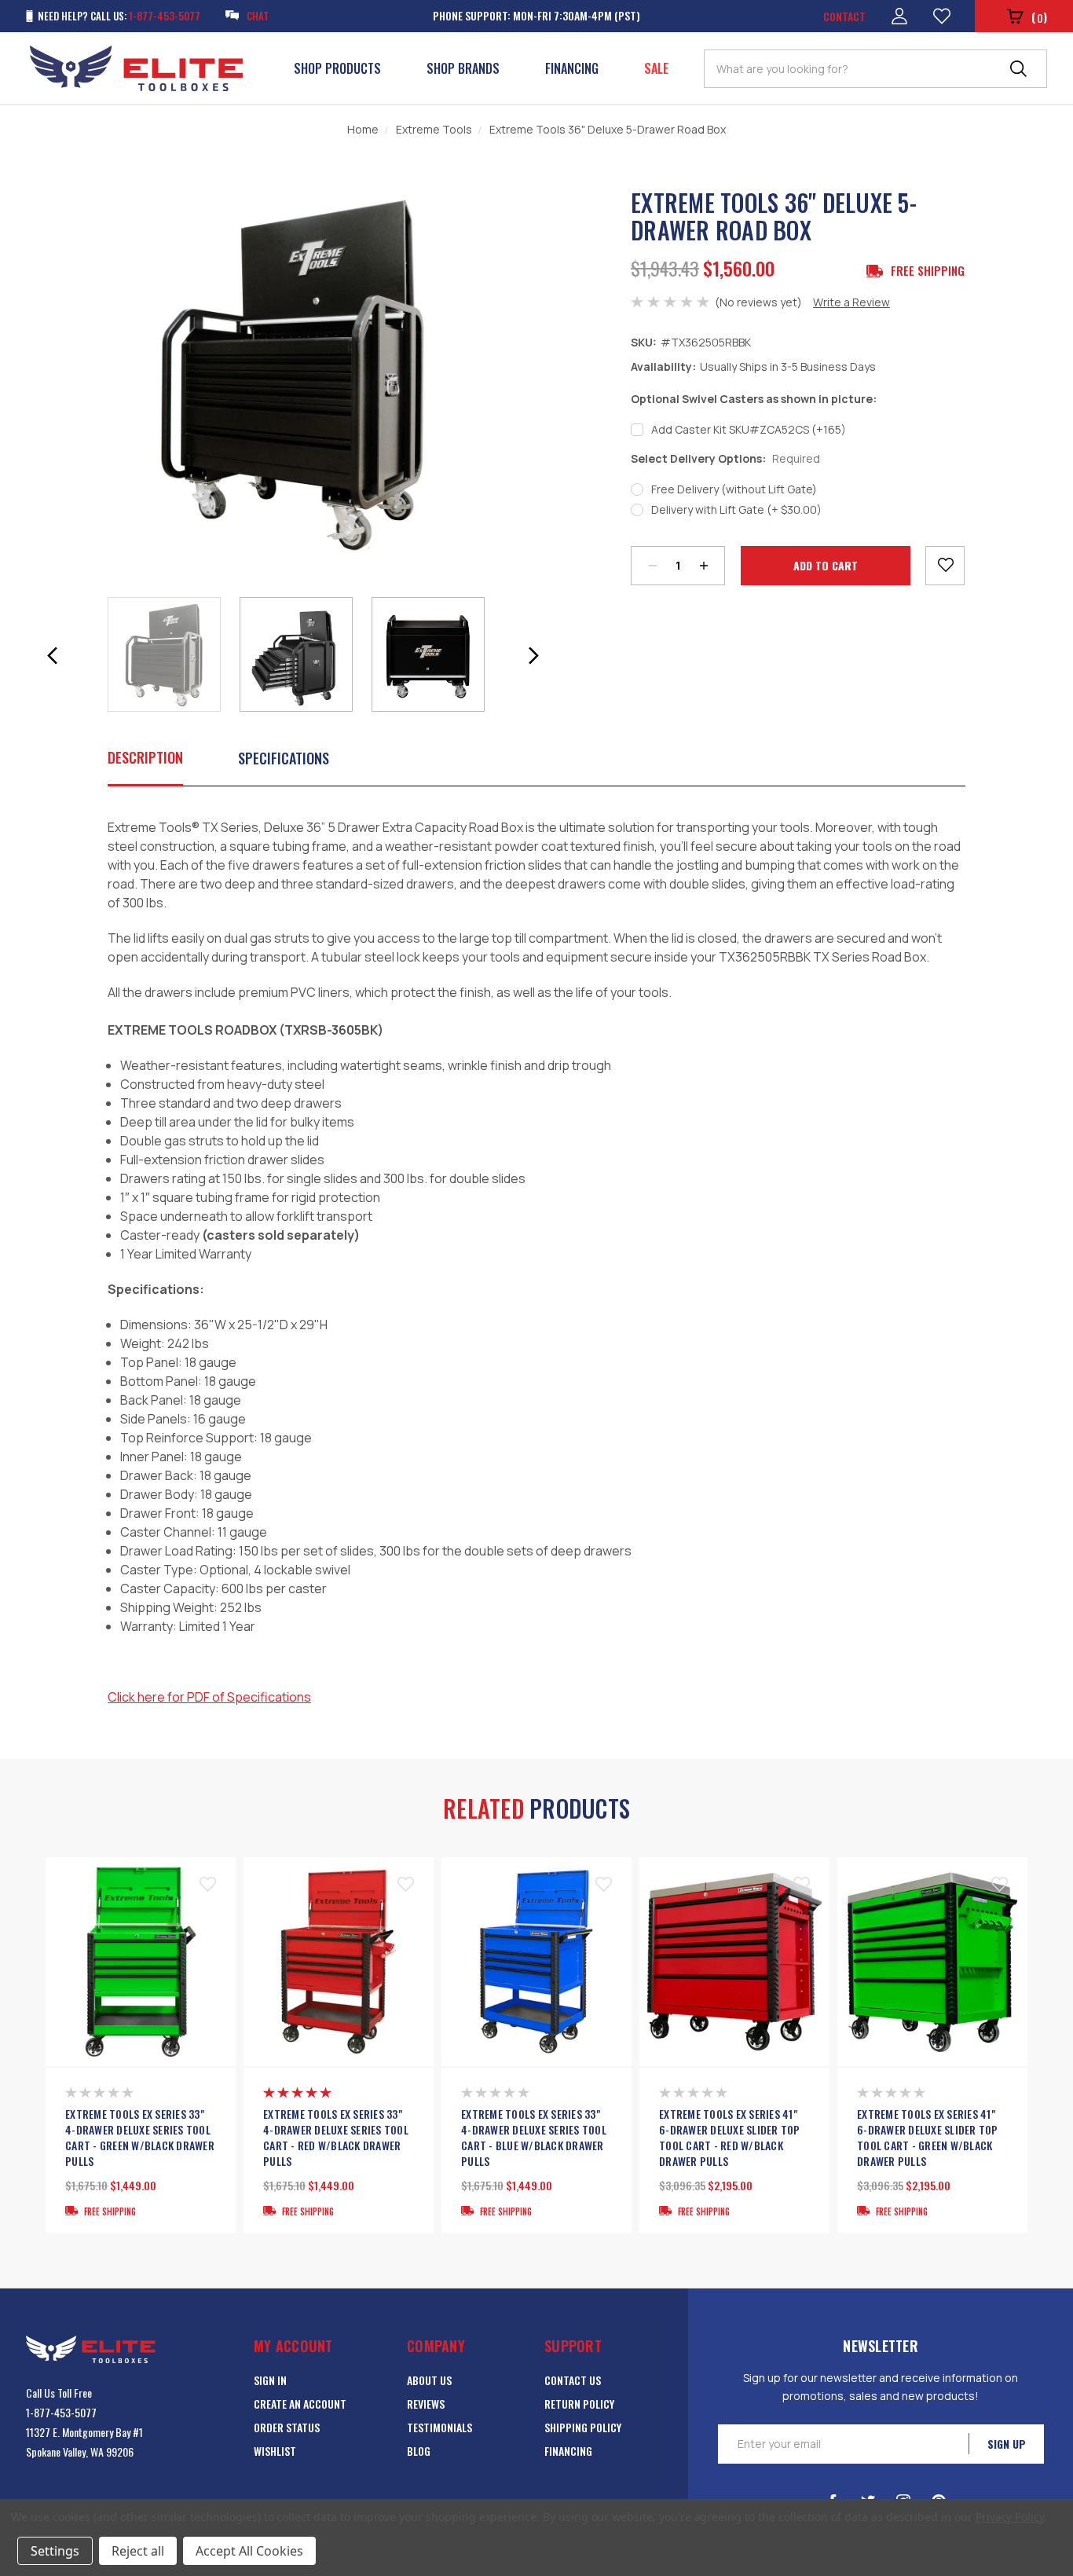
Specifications (284, 758)
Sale (656, 68)
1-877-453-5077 (61, 2412)
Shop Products (337, 68)
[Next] (533, 656)
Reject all (138, 2551)
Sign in (270, 2380)
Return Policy (579, 2404)
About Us (429, 2380)
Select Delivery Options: (725, 458)
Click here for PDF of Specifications (209, 1697)
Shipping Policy (583, 2427)
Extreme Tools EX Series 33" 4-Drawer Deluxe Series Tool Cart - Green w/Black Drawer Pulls (140, 2138)
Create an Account (300, 2404)
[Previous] (53, 656)
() (1039, 17)
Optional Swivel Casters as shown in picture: (754, 399)
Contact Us (573, 2380)
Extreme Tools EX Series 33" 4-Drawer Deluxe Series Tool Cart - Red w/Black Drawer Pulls (336, 2138)
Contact (844, 16)
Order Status (287, 2427)
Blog (419, 2451)
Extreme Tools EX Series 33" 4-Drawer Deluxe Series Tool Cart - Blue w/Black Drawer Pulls (534, 2138)
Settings (55, 2551)
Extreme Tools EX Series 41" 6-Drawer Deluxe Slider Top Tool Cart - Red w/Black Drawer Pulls (730, 2138)
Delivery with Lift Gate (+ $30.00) (736, 509)
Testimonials (439, 2427)
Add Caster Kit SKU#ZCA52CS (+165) (749, 429)
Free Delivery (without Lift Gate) (734, 489)
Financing (572, 68)
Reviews (426, 2404)
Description (145, 757)
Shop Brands (463, 68)
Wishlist (275, 2451)
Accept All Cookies (249, 2551)
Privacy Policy (1010, 2517)
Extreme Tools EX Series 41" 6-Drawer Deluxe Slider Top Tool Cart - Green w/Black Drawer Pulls (928, 2138)
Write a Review (851, 302)
